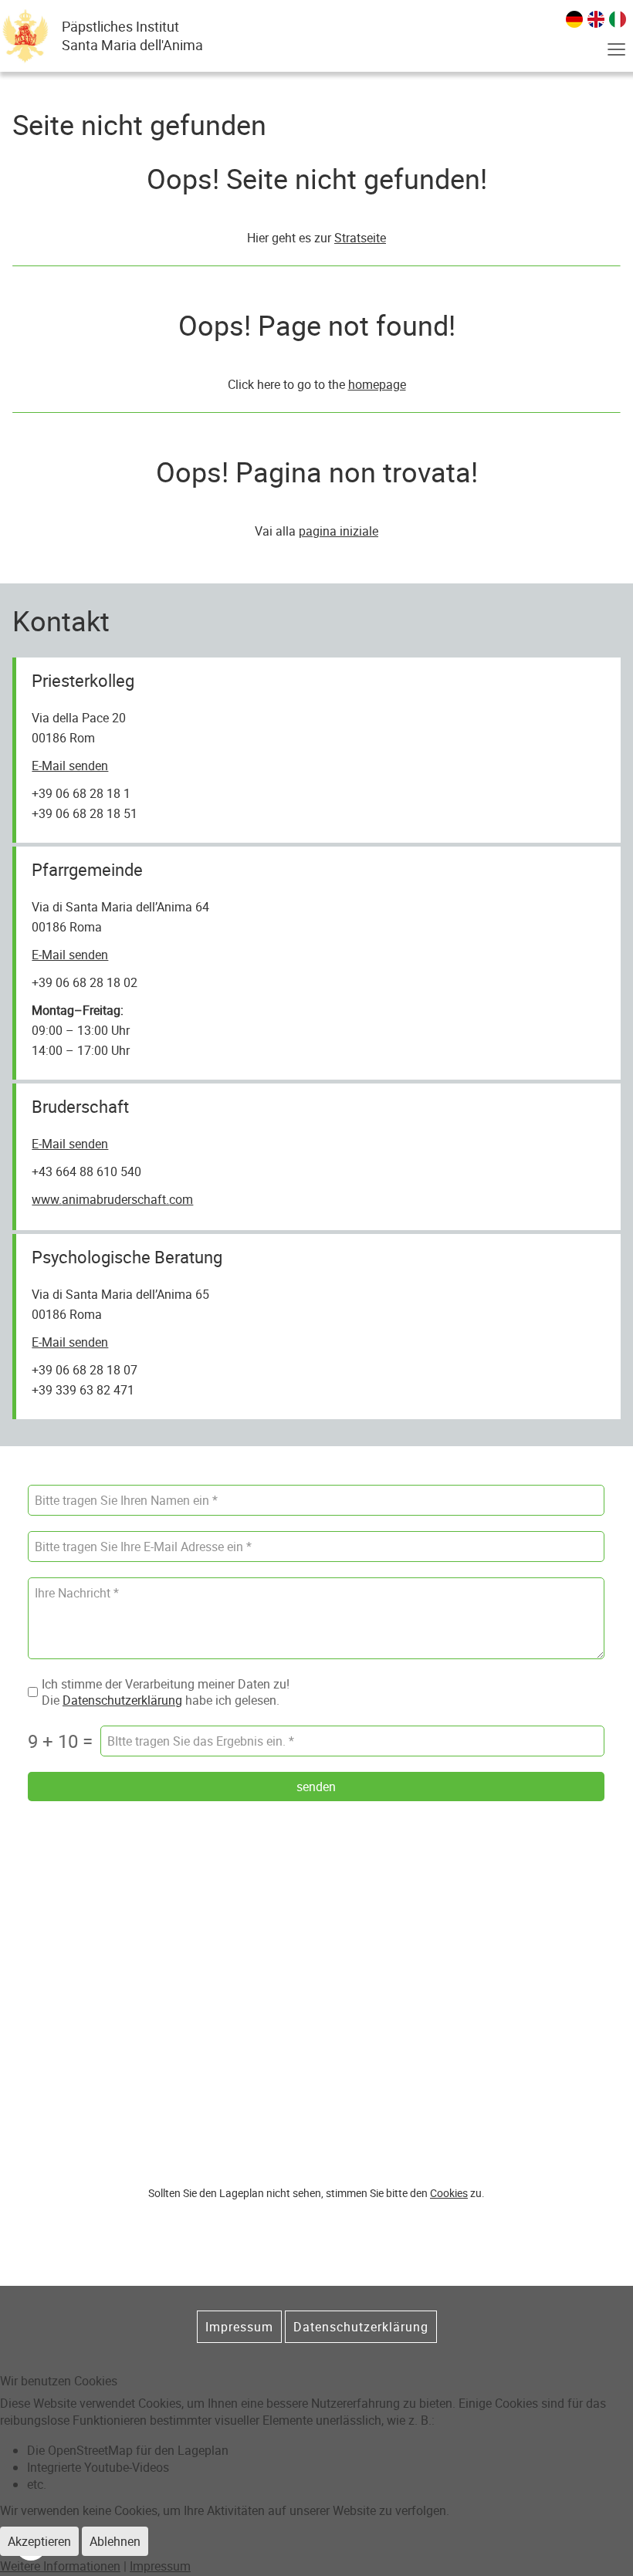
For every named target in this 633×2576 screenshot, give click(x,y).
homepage (377, 384)
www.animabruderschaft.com (112, 1199)
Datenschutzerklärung (122, 1699)
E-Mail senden (70, 766)
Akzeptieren (39, 2541)
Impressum (239, 2327)
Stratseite (360, 238)
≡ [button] (616, 50)
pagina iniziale (339, 531)
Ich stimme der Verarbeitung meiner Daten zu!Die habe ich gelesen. (166, 1692)
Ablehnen (115, 2541)
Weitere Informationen (60, 2566)
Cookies (449, 2193)
